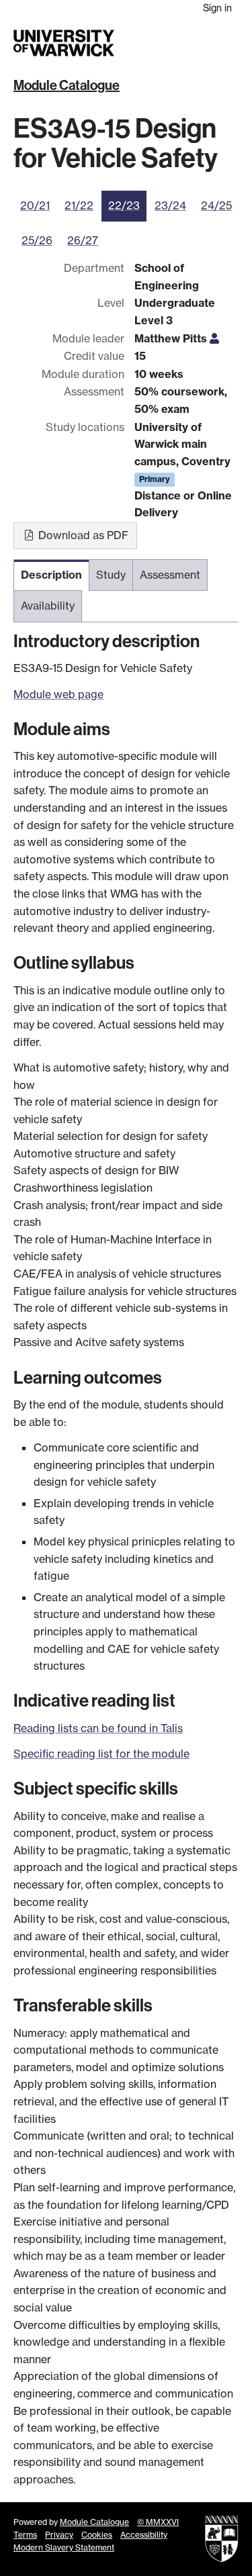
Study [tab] (111, 575)
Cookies (97, 2535)
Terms (25, 2535)
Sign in (217, 8)
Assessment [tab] (170, 575)
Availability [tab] (48, 606)
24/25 (216, 205)
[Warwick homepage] (64, 43)
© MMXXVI (158, 2522)
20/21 (35, 205)
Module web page (58, 694)
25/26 (37, 240)
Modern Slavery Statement (64, 2547)
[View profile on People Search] (214, 338)
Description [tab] (51, 575)
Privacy (59, 2535)
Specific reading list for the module (101, 1754)
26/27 (83, 240)
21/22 (79, 205)
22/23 (124, 205)
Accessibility (144, 2535)
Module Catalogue (67, 85)
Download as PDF (82, 535)
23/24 (170, 205)
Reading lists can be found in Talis (98, 1728)
